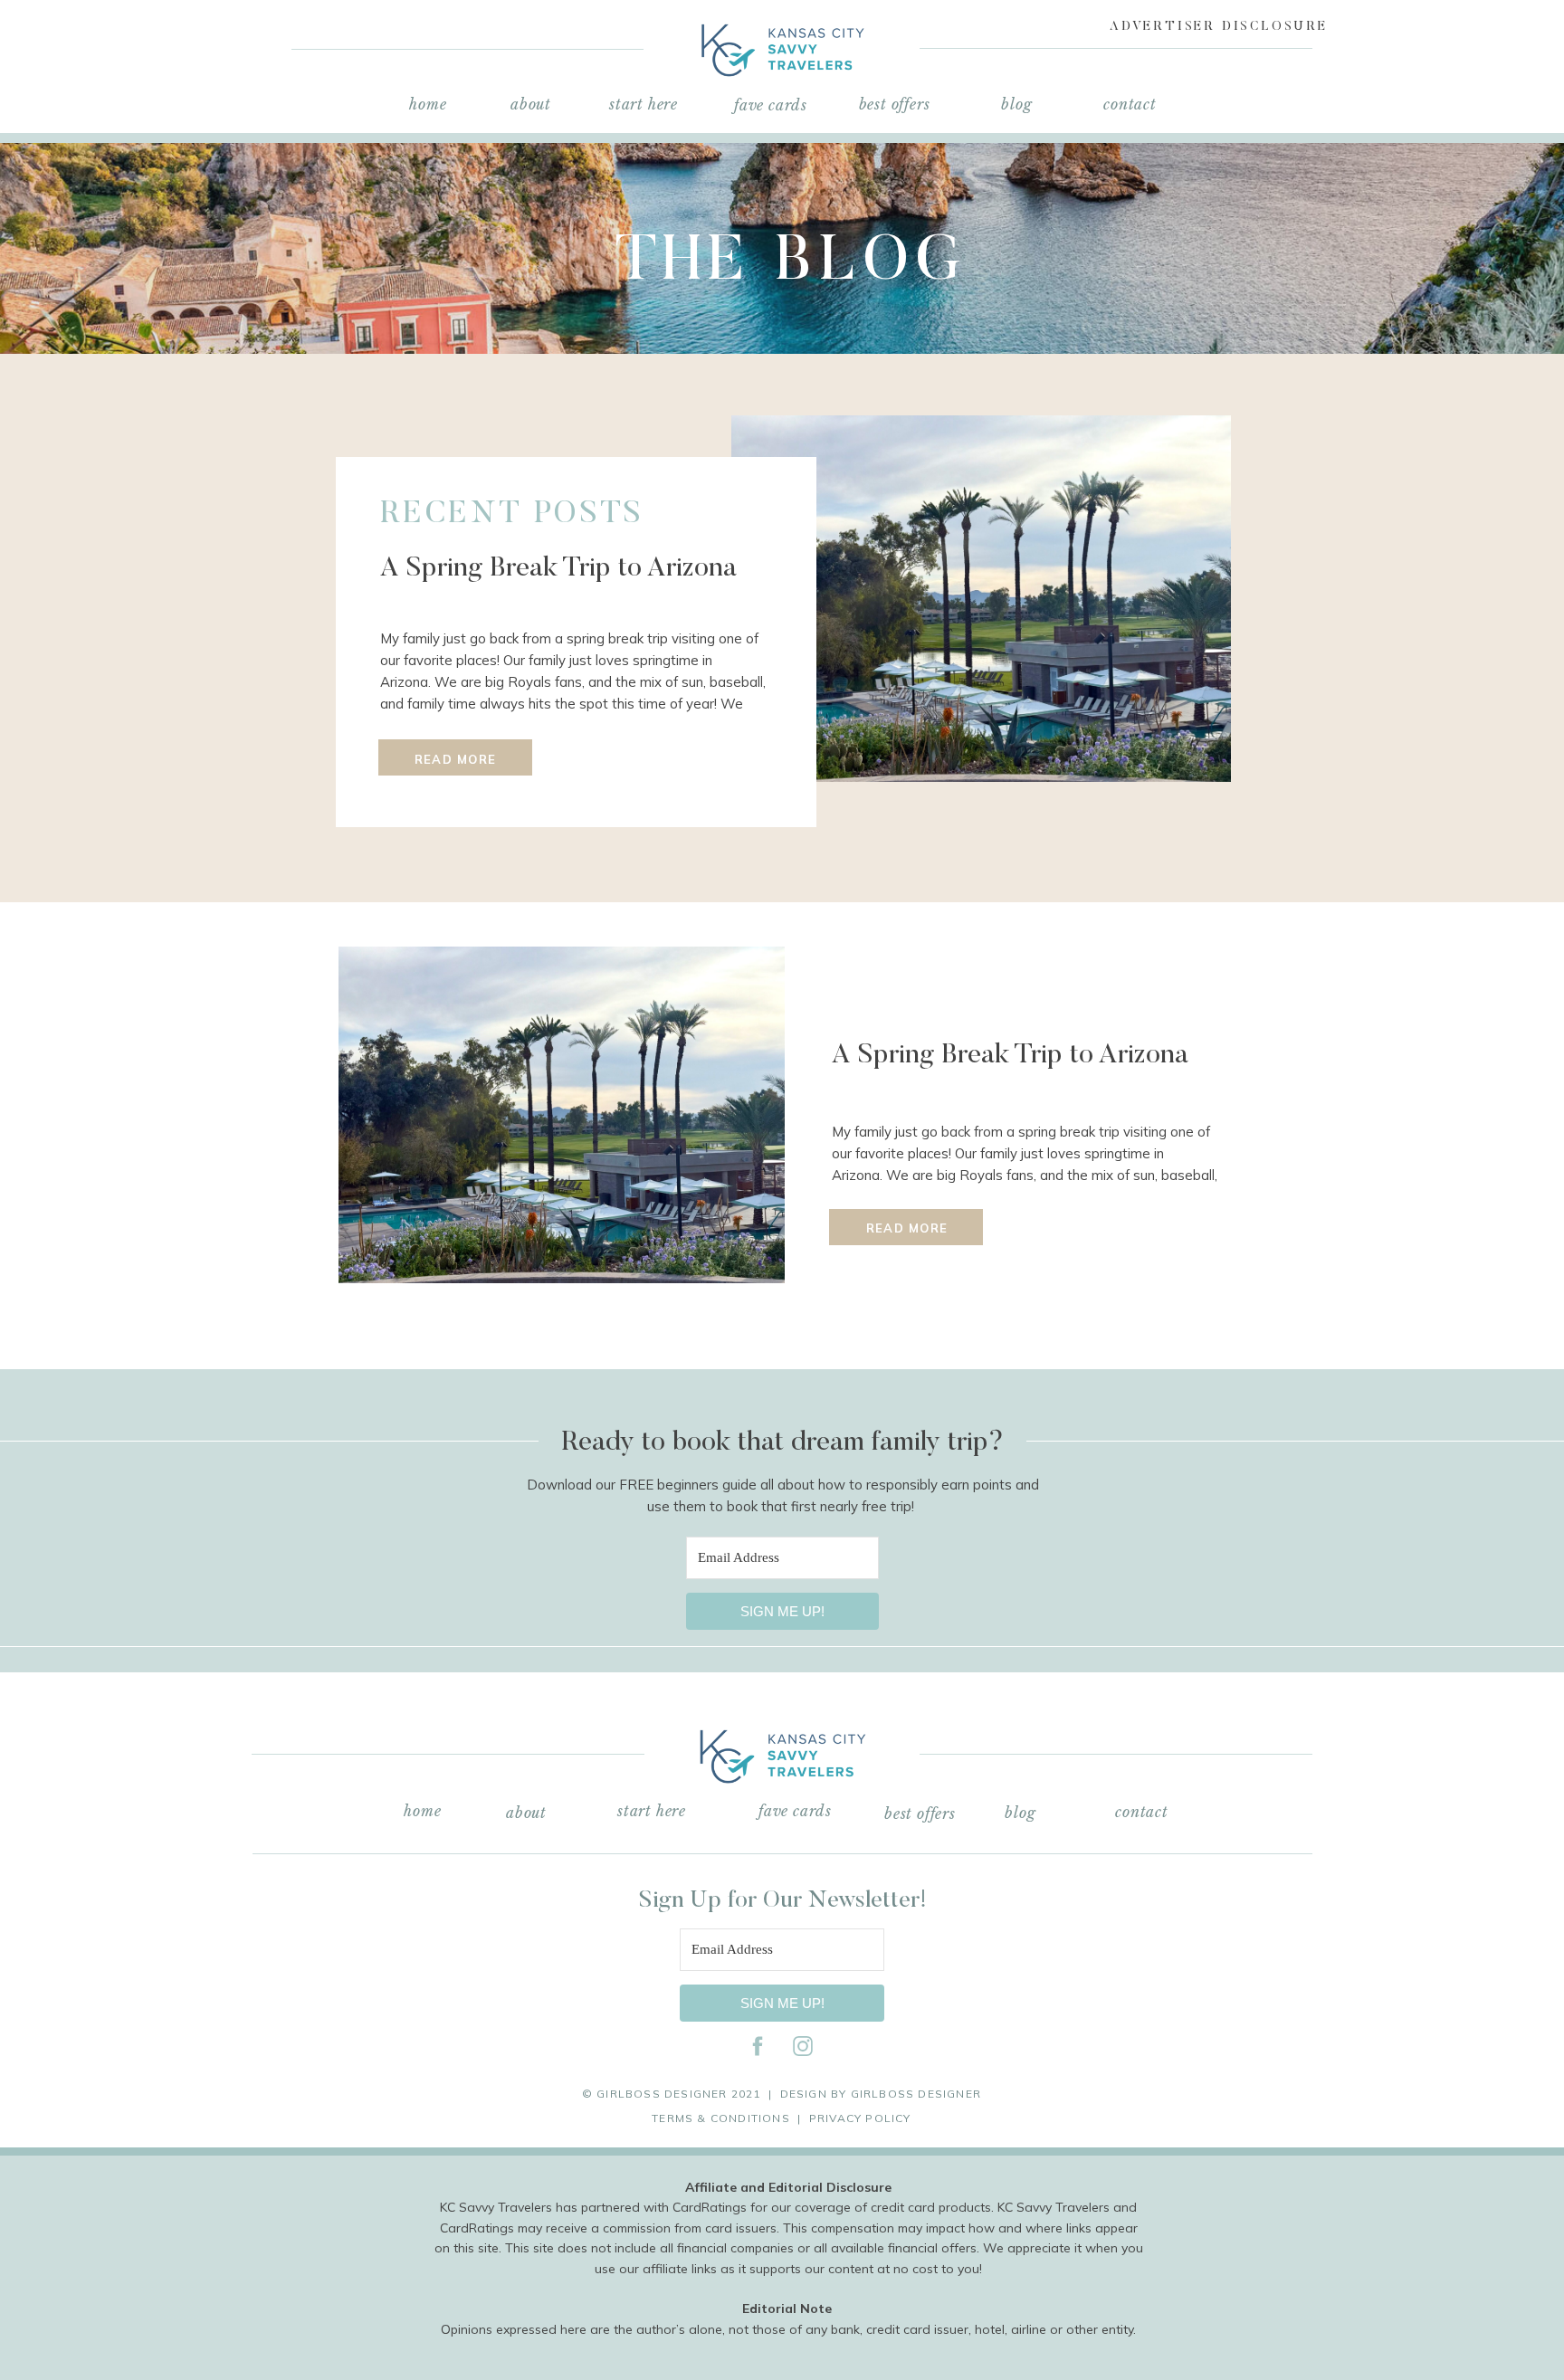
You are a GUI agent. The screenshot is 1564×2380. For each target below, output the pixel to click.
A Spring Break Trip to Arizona (558, 569)
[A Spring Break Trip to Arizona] (981, 599)
